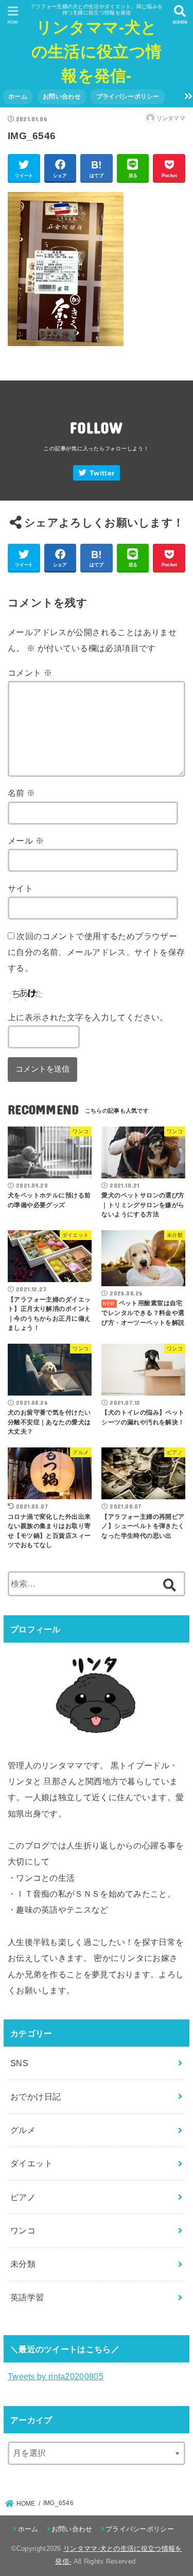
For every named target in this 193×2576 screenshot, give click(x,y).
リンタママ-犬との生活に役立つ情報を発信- (97, 52)
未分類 (23, 2264)
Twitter (102, 473)
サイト (20, 888)
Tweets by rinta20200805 (56, 2376)
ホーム (18, 97)
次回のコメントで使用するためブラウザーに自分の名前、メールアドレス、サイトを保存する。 (97, 952)
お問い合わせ (62, 97)
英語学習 (27, 2297)
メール (26, 841)
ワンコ (23, 2230)
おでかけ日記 (36, 2096)
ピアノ (23, 2197)
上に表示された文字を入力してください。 (88, 1017)
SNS (19, 2063)
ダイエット (31, 2163)
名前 (22, 793)
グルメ (23, 2130)
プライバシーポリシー (128, 97)
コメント (30, 673)
